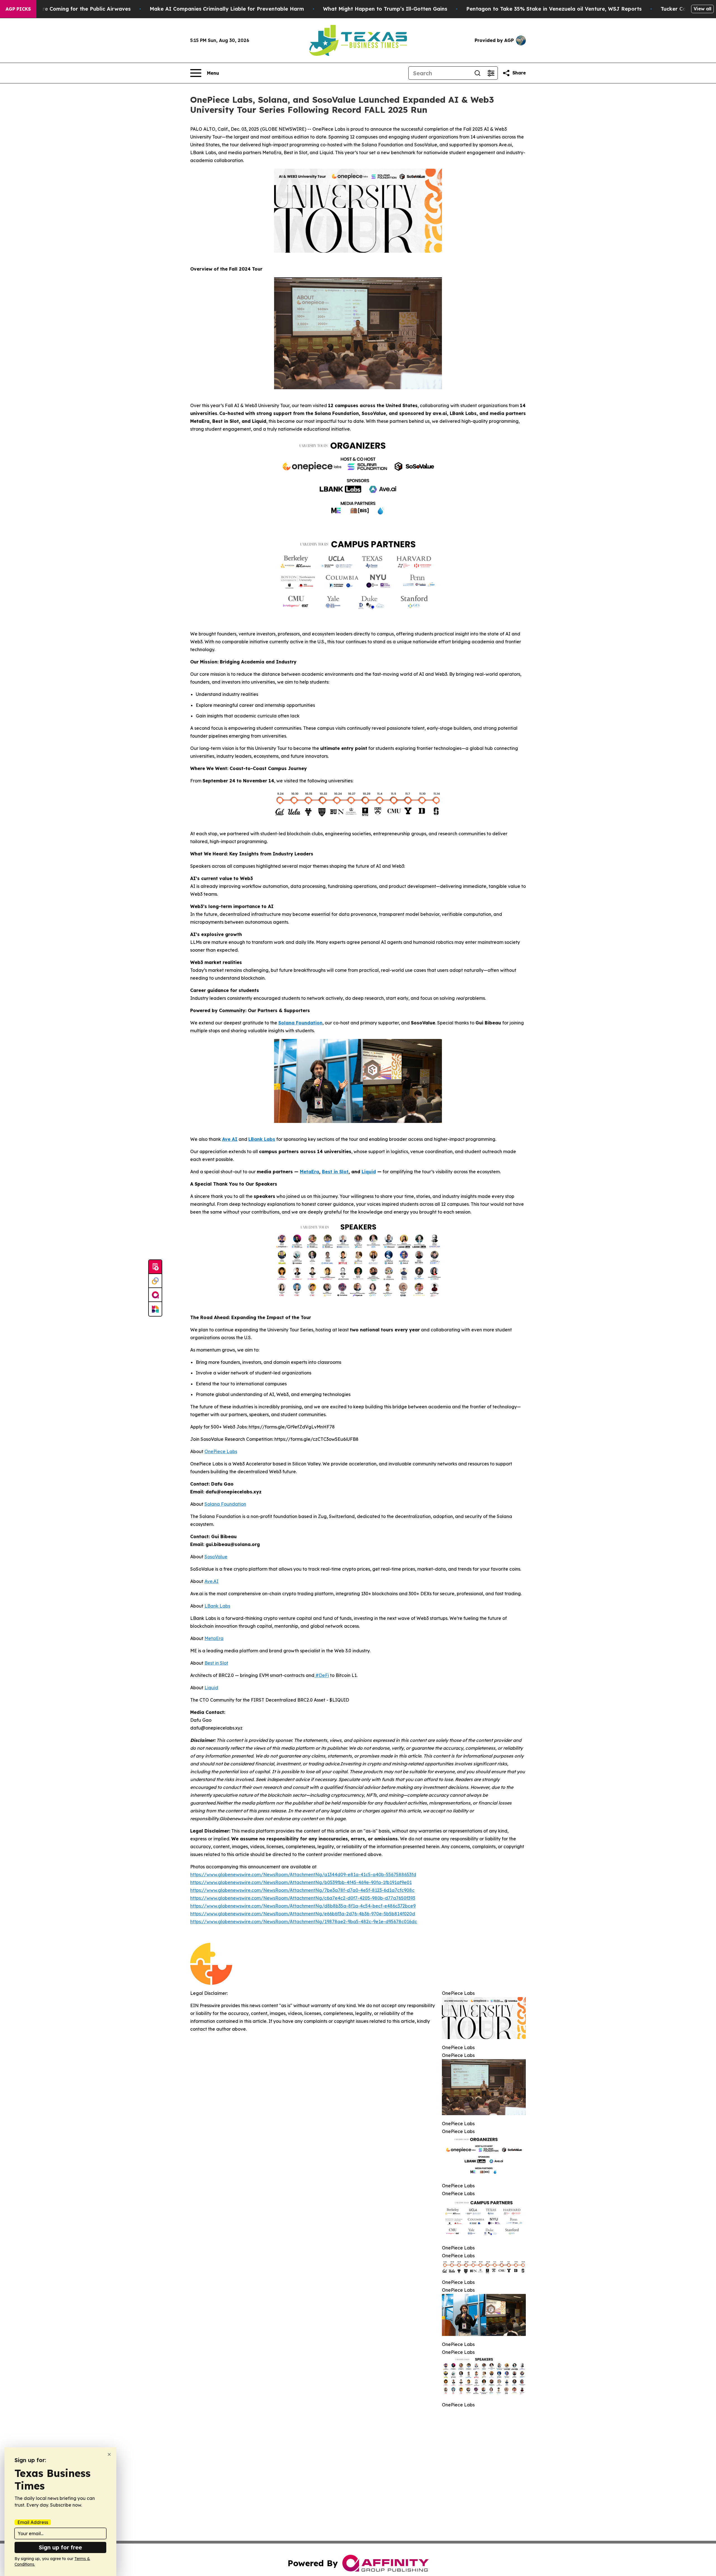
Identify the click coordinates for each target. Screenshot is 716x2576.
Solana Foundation (225, 1504)
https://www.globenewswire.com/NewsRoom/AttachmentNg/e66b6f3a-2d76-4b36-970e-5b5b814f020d (303, 1914)
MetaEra (214, 1638)
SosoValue (216, 1557)
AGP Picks (18, 9)
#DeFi (322, 1675)
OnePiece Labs (221, 1451)
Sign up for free (60, 2547)
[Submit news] (155, 1267)
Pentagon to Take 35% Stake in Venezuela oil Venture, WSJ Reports (554, 9)
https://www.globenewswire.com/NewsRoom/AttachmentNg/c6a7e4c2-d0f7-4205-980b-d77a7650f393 (303, 1898)
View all (702, 9)
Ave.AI (211, 1581)
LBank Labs (217, 1606)
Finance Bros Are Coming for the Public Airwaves (67, 9)
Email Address (33, 2522)
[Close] (109, 2454)
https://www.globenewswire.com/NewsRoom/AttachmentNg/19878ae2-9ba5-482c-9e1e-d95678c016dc (304, 1922)
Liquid (211, 1688)
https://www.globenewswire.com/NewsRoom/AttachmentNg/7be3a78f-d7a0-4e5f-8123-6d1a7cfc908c (302, 1890)
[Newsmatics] (155, 1309)
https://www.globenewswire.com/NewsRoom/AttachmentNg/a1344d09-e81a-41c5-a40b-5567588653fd (303, 1874)
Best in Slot (216, 1663)
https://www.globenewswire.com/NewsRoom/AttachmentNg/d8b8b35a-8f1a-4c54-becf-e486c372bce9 (303, 1906)
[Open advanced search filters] (491, 73)
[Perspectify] (155, 1281)
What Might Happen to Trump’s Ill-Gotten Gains (385, 9)
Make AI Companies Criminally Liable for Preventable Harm (227, 9)
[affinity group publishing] (155, 1295)
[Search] (477, 73)
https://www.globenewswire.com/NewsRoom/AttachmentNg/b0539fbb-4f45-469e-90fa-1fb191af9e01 (301, 1882)
